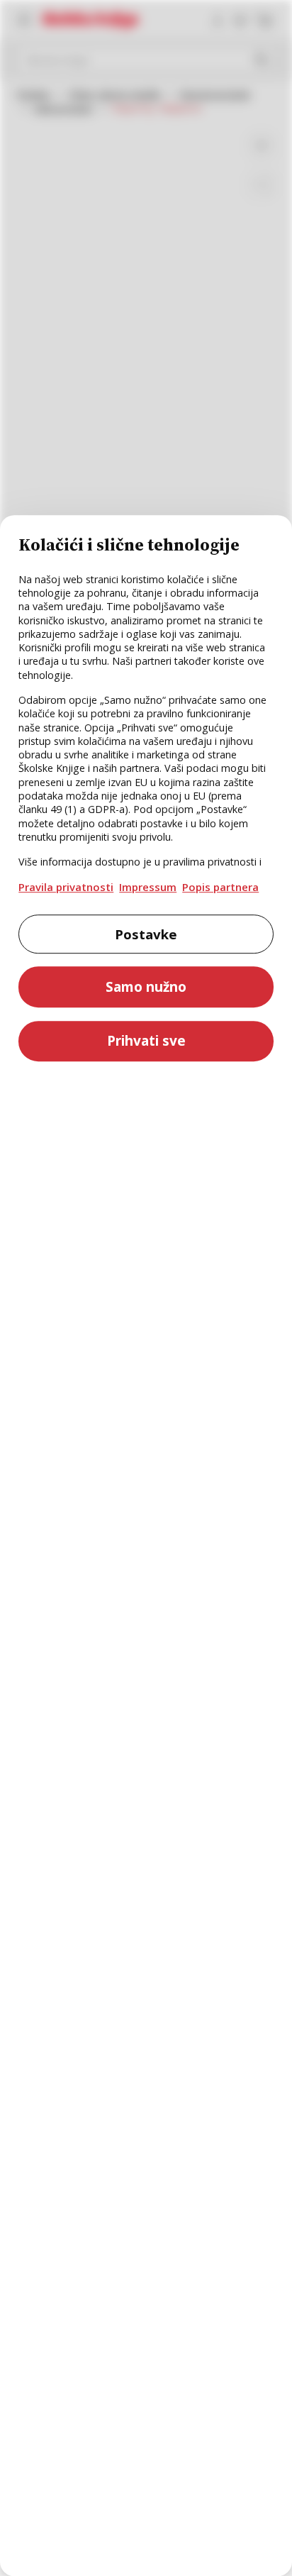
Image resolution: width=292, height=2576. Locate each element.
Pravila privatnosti (66, 887)
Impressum (148, 887)
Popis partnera (220, 887)
